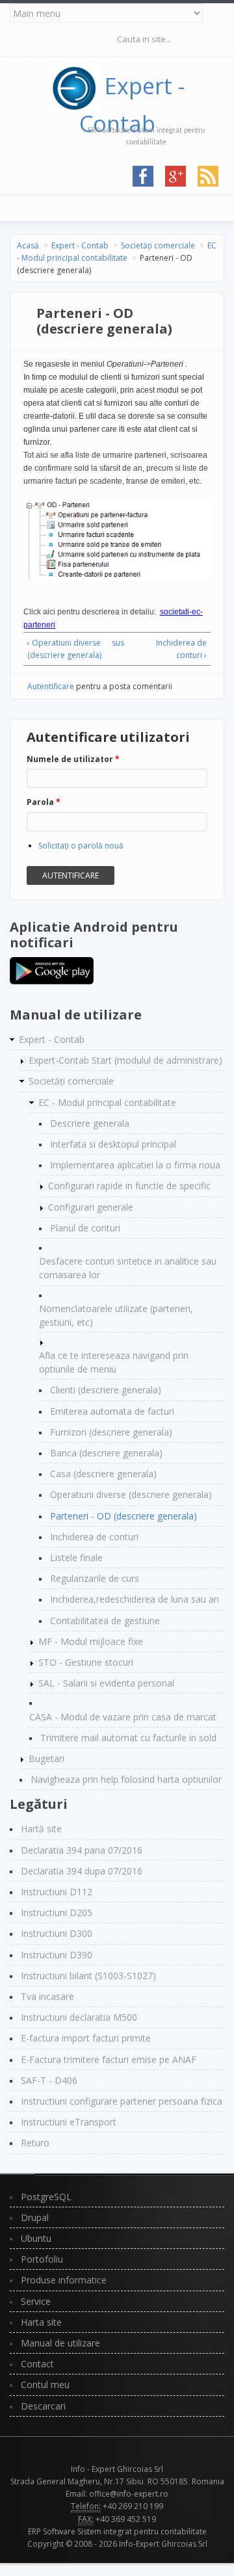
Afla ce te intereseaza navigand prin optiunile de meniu (114, 1362)
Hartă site (41, 1829)
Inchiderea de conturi (94, 1537)
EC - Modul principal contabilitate (107, 1102)
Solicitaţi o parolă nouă (81, 846)
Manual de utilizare (60, 2343)
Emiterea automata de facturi (112, 1411)
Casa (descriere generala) (103, 1474)
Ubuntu (36, 2238)
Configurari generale (91, 1207)
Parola (44, 802)
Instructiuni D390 (57, 1955)
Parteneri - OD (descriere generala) (123, 1516)
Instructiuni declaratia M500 (79, 2017)
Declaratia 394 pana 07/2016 (82, 1850)
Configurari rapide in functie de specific (129, 1186)
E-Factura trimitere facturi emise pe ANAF (109, 2059)
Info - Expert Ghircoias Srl (117, 2469)
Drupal (35, 2217)
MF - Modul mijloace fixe (91, 1641)
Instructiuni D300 (57, 1933)
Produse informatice (64, 2280)
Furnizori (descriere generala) (111, 1432)
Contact (37, 2364)
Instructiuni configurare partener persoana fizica (122, 2101)
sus (115, 643)
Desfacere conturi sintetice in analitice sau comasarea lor (128, 1268)
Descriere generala (90, 1123)
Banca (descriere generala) (106, 1453)
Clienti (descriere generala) (106, 1390)
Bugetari (46, 1758)
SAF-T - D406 (49, 2080)
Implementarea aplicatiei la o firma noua (135, 1165)
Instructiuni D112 (57, 1892)
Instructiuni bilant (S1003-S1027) (88, 1976)
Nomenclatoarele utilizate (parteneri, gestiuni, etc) (116, 1315)
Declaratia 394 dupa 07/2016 (82, 1871)
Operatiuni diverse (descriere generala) (131, 1494)
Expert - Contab (80, 245)
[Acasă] (77, 86)
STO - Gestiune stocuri (86, 1662)
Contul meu (45, 2385)
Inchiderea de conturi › (181, 649)
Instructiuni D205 (57, 1912)
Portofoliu (42, 2259)
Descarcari (43, 2406)
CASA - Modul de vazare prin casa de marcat (123, 1717)
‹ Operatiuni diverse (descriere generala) (64, 649)
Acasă (28, 245)
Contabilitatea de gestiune (105, 1621)
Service (36, 2301)
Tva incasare (47, 1996)
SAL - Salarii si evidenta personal (106, 1683)
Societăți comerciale (158, 245)
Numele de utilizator (73, 759)
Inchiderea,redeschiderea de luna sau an (135, 1599)
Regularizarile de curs (95, 1578)
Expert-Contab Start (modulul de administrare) (125, 1060)
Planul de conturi (85, 1228)
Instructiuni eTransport (69, 2122)
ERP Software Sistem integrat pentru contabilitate (117, 2531)
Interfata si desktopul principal (113, 1144)
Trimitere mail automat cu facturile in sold (128, 1738)
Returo (35, 2143)
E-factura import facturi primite (86, 2038)
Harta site (41, 2322)
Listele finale (76, 1557)
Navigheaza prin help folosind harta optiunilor (126, 1779)
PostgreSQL (46, 2197)
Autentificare (51, 686)
